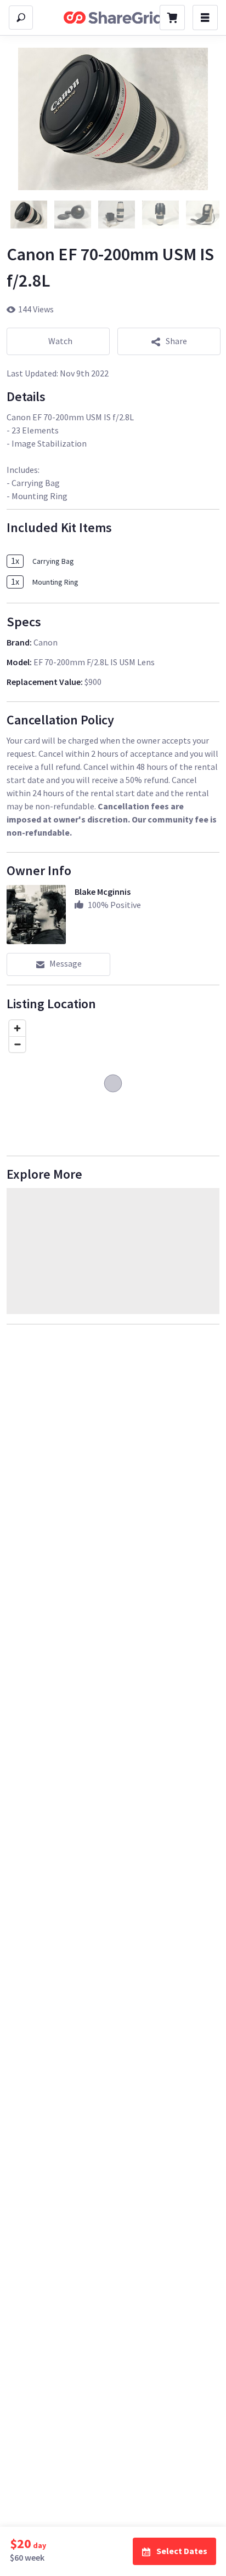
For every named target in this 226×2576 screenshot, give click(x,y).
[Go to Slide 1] (29, 215)
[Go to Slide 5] (204, 215)
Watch (60, 341)
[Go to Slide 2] (72, 215)
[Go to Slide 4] (160, 215)
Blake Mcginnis (103, 892)
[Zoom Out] (17, 1044)
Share (176, 341)
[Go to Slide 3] (116, 215)
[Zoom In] (17, 1028)
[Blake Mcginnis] (36, 915)
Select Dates (182, 2551)
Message (66, 963)
